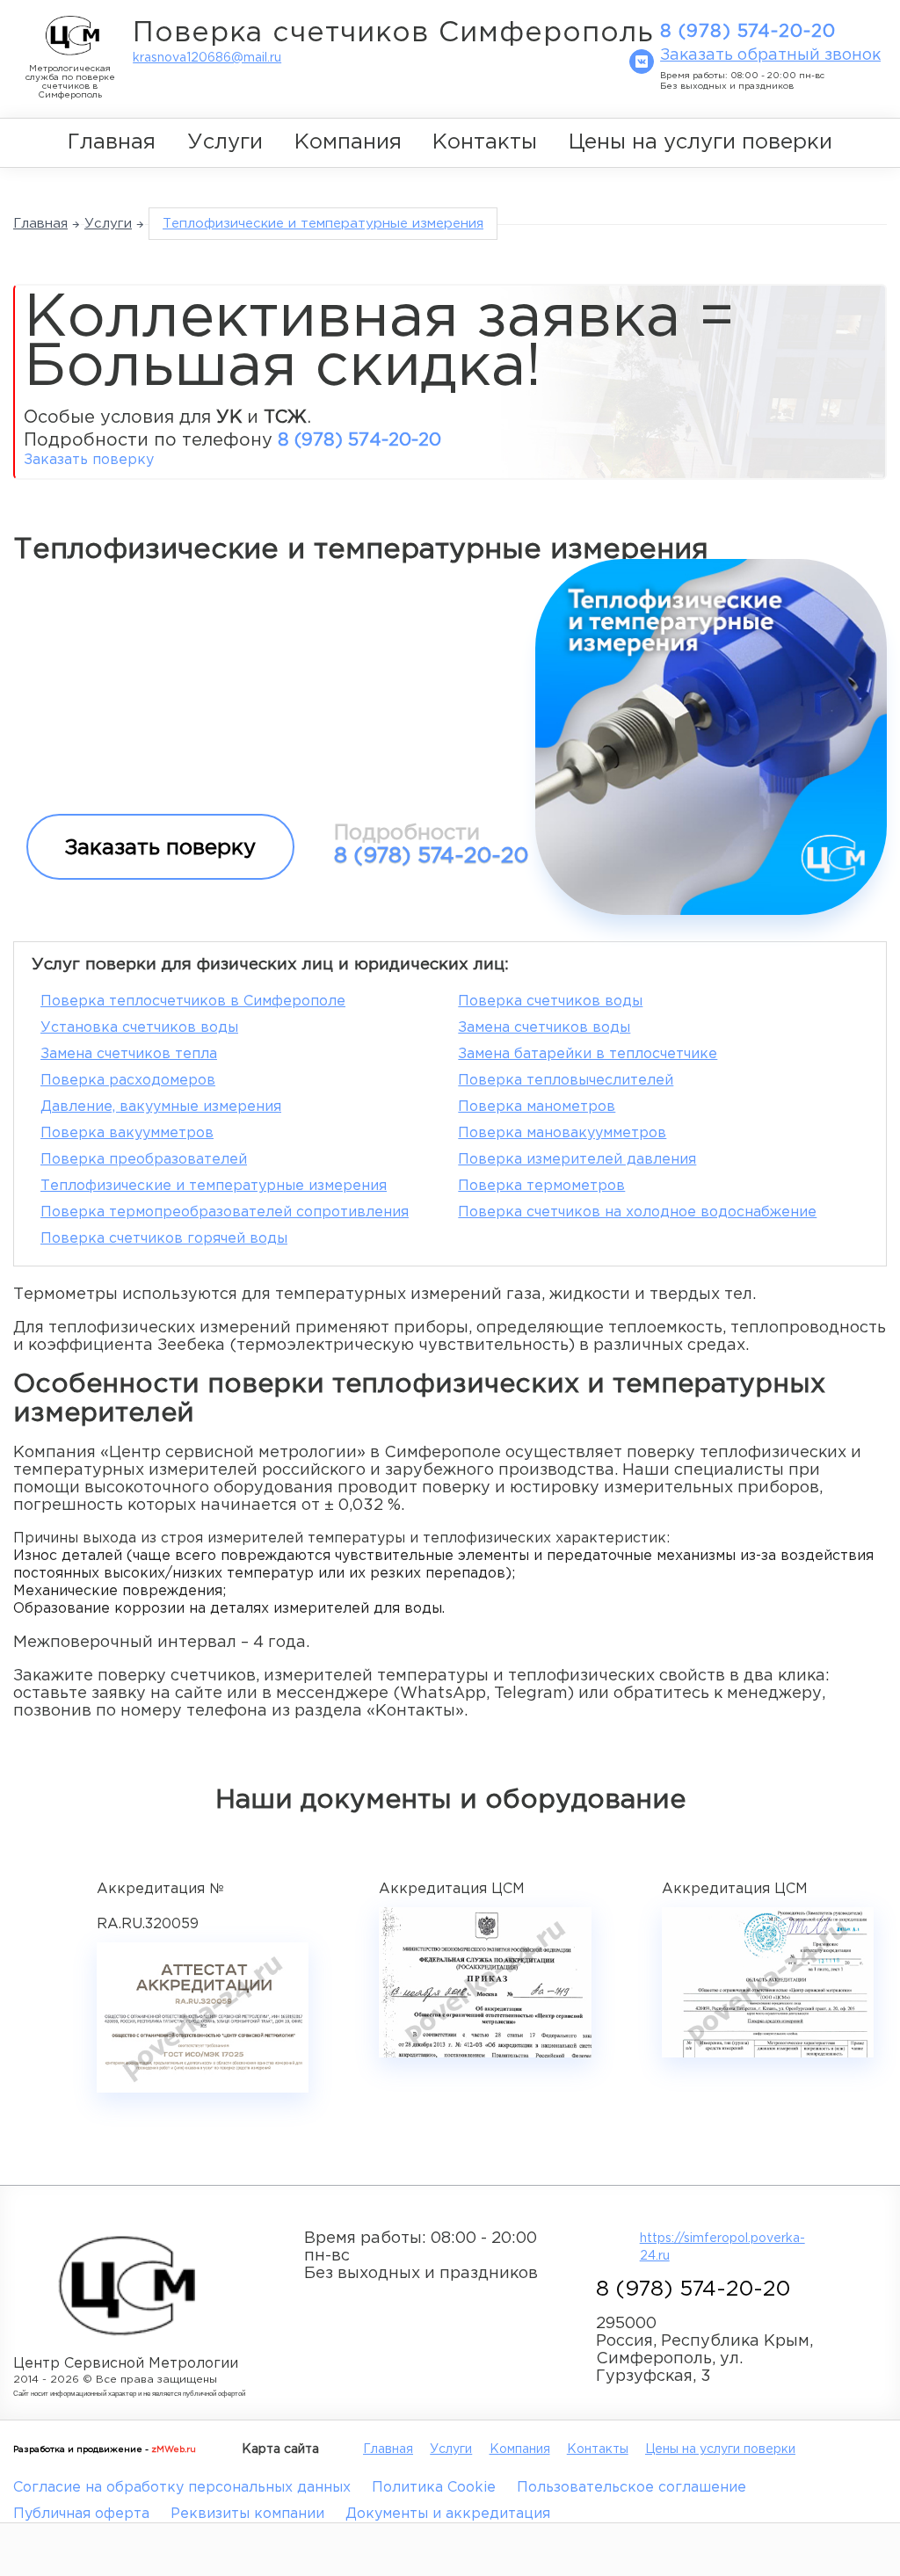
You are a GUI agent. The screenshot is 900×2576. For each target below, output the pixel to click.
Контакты (485, 142)
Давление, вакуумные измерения (161, 1107)
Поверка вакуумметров (127, 1133)
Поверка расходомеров (128, 1081)
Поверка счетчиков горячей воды (164, 1239)
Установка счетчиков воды (139, 1028)
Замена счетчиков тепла (129, 1054)
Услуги (225, 142)
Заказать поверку (89, 460)
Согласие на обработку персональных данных (182, 2488)
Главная (112, 142)
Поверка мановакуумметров (562, 1133)
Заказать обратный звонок (770, 55)
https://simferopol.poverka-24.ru (718, 2247)
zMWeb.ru (174, 2450)
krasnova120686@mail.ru (207, 58)
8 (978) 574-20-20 (748, 32)
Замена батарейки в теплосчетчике (588, 1054)
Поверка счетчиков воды (550, 1001)
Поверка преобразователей (144, 1160)
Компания (348, 142)
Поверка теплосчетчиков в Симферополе (193, 1001)
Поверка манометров (537, 1107)
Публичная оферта (81, 2514)
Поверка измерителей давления (577, 1160)
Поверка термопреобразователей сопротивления (225, 1212)
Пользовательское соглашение (631, 2488)
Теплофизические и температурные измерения (214, 1186)
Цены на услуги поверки (700, 142)
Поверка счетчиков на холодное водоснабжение (637, 1212)
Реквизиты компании (247, 2514)
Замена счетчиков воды (544, 1028)
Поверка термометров (541, 1186)
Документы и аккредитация (448, 2514)
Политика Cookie (434, 2488)
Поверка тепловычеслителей (566, 1081)
